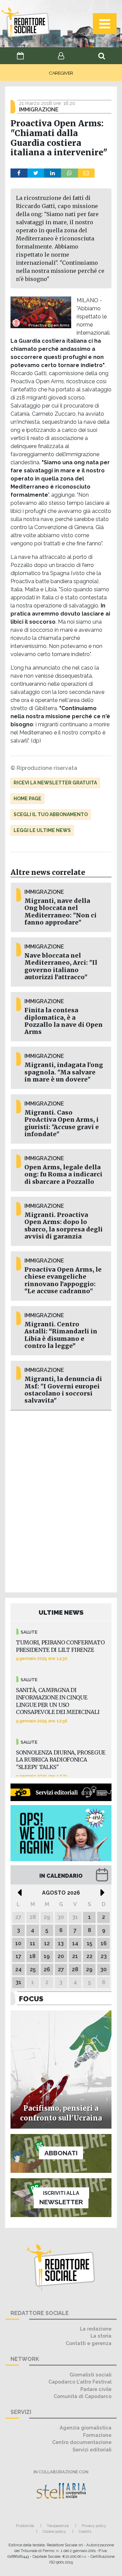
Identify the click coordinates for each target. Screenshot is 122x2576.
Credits (85, 2531)
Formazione (97, 2435)
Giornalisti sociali (90, 2375)
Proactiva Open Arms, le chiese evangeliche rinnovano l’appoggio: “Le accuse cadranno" (63, 1280)
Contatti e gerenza (89, 2343)
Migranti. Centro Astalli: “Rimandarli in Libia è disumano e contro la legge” (61, 1335)
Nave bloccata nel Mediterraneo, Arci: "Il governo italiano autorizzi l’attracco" (61, 966)
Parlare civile (96, 2389)
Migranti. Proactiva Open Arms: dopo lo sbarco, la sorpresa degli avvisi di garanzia (64, 1226)
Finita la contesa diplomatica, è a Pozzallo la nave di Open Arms (64, 1021)
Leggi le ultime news (42, 830)
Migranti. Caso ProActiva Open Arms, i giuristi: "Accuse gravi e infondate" (62, 1123)
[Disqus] (61, 1500)
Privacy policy (94, 2526)
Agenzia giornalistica (86, 2428)
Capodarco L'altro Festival (80, 2382)
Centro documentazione (82, 2442)
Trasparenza (58, 2526)
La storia (101, 2336)
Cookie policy (54, 2531)
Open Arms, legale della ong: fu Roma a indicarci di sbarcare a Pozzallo (63, 1174)
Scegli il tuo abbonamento (51, 814)
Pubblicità (25, 2526)
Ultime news (61, 1612)
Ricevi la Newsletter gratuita (55, 783)
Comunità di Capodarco (83, 2396)
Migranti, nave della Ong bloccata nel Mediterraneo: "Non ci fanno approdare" (60, 912)
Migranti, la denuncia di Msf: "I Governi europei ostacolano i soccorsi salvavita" (63, 1390)
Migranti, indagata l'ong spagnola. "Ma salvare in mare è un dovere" (64, 1072)
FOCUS (31, 1999)
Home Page (27, 799)
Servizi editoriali (92, 2450)
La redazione (96, 2329)
